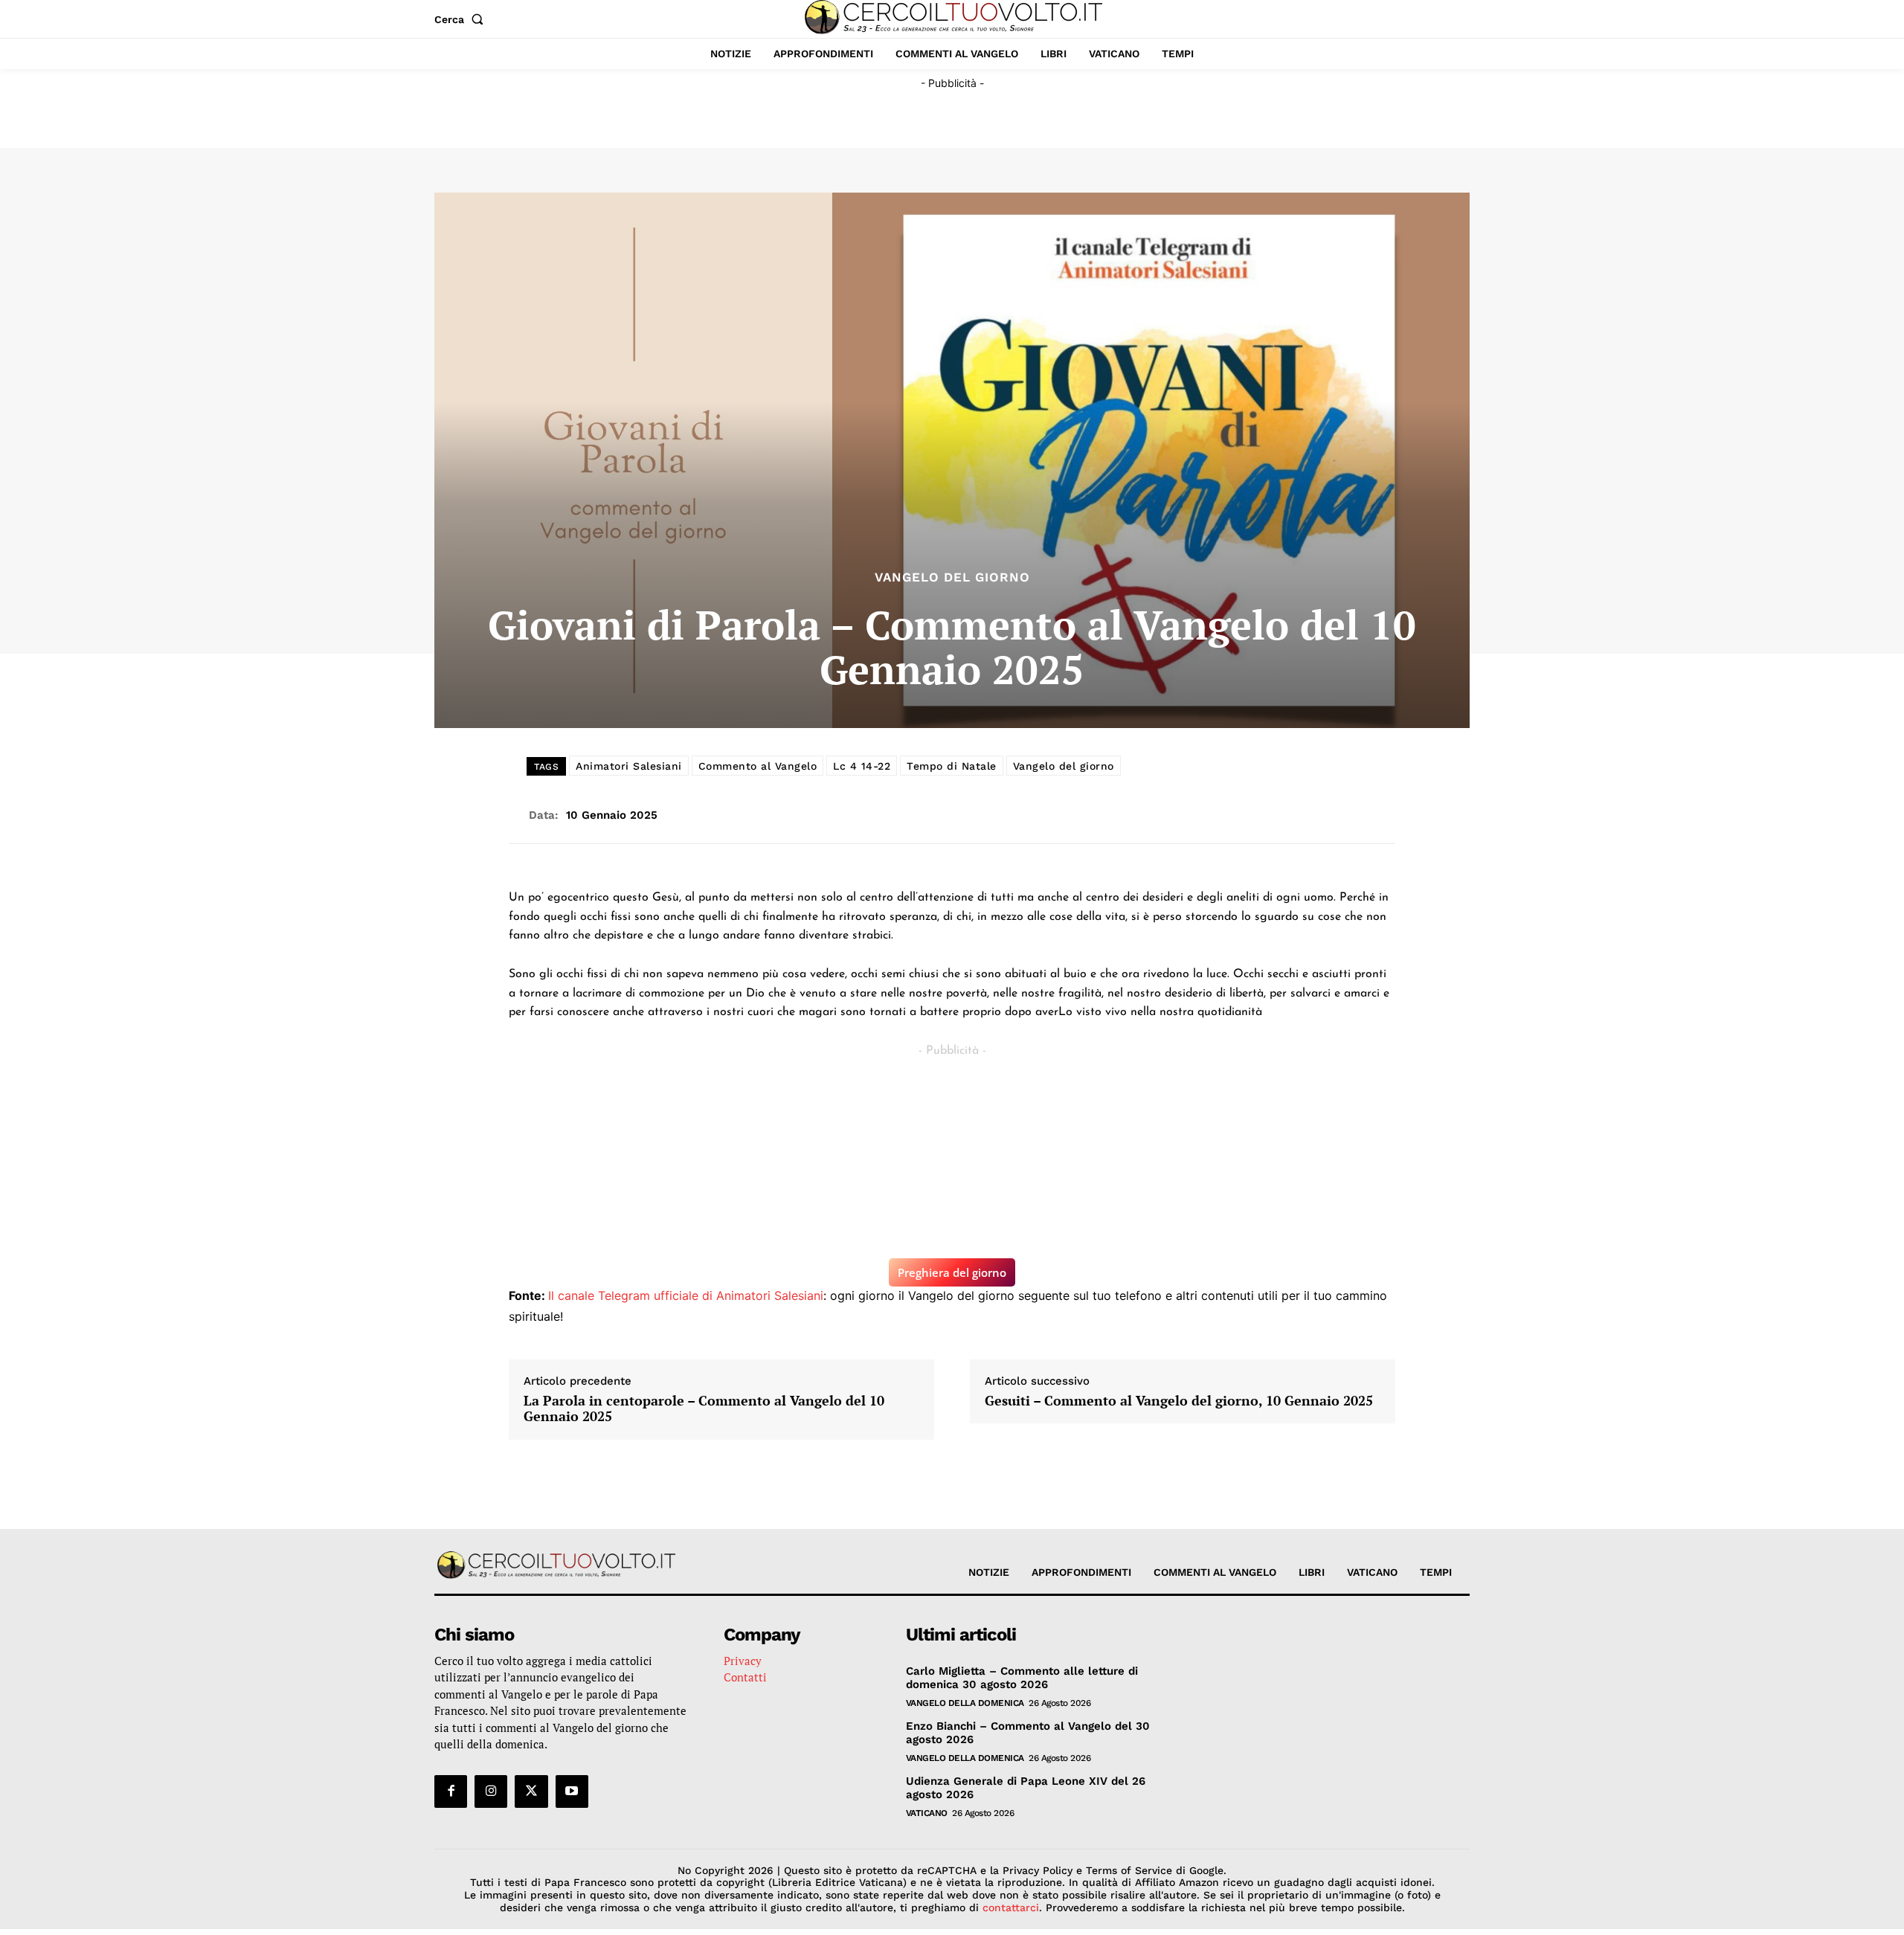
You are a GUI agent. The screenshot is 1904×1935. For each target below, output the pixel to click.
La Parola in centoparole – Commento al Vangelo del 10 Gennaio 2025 (704, 1409)
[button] (462, 19)
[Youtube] (572, 1791)
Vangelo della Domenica (965, 1703)
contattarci (1011, 1907)
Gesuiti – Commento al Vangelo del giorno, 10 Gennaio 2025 (1179, 1401)
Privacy (743, 1661)
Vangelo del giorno (1064, 766)
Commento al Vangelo (758, 766)
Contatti (745, 1677)
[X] (531, 1791)
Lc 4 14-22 (862, 766)
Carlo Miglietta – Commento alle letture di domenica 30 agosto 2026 (1022, 1678)
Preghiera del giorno (952, 1272)
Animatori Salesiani (629, 766)
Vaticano (927, 1813)
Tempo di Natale (952, 766)
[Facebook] (451, 1791)
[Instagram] (491, 1791)
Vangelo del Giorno (952, 577)
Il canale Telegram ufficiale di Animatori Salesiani (686, 1295)
